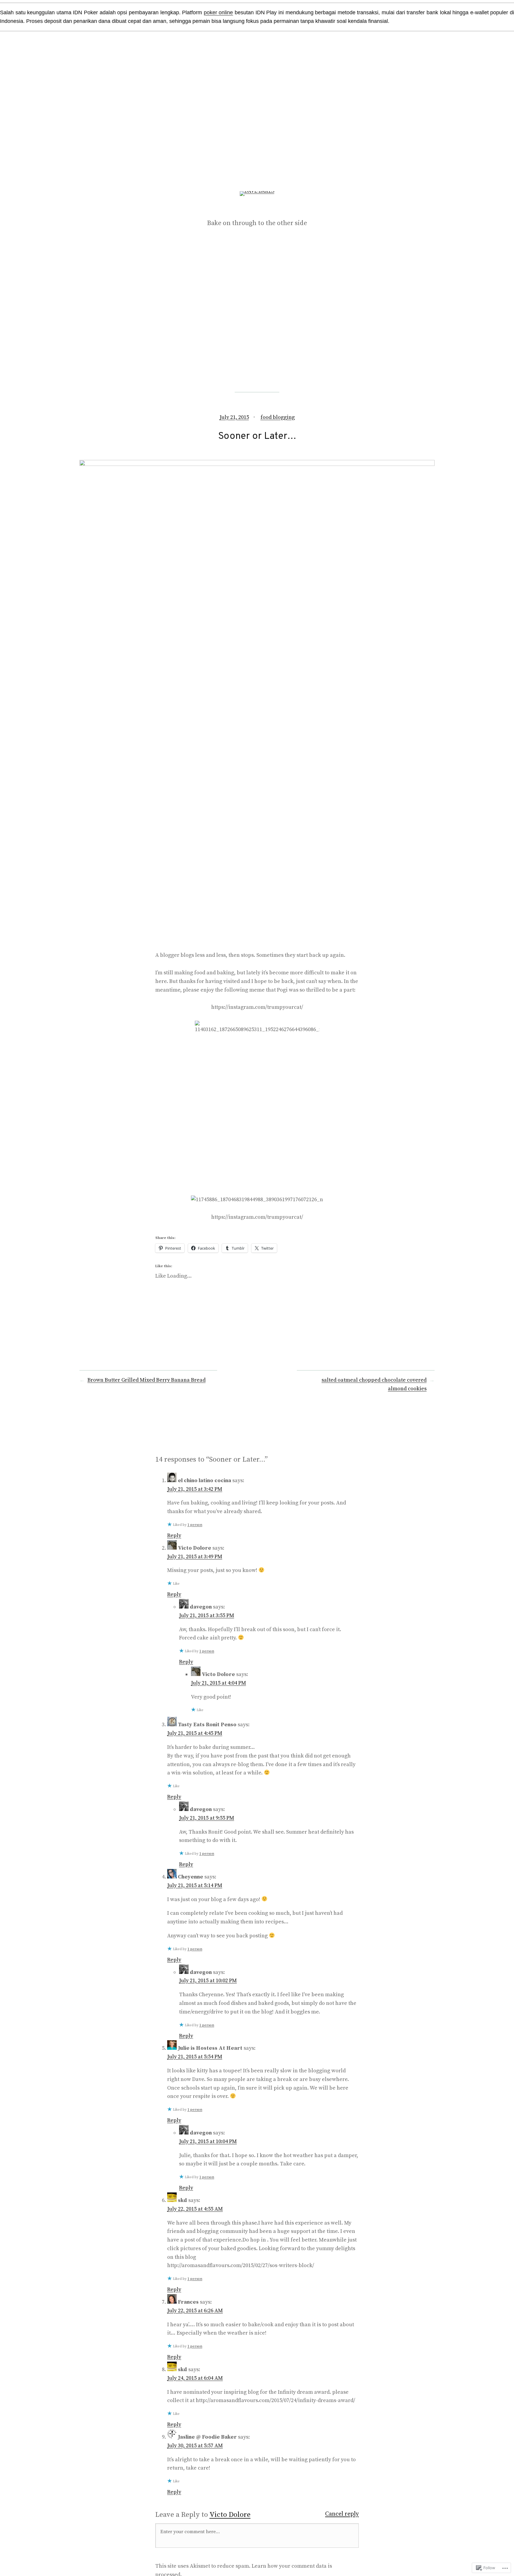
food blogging (278, 417)
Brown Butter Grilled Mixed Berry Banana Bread (146, 1380)
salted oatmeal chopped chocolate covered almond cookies (374, 1384)
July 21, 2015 (234, 417)
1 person (195, 1525)
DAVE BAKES (257, 209)
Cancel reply (342, 2514)
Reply (174, 1536)
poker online (218, 12)
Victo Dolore (230, 2515)
